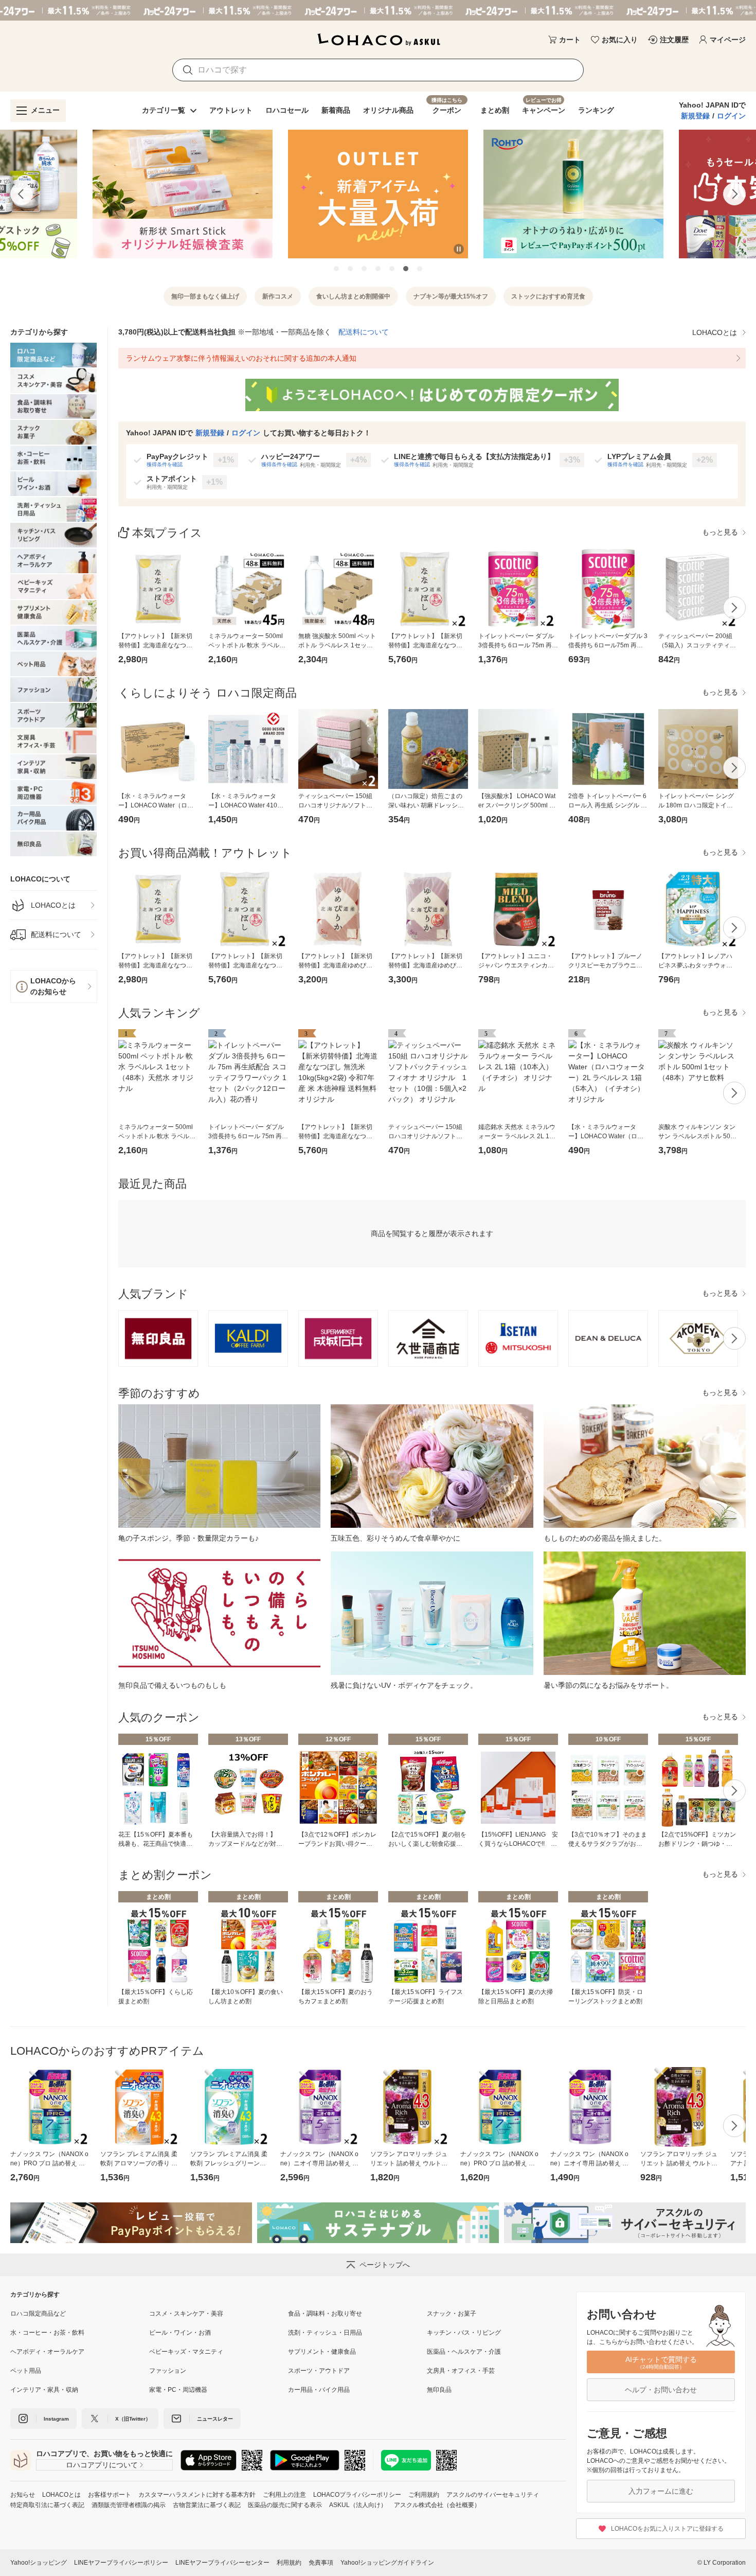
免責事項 (321, 2563)
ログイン (731, 116)
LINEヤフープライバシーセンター (222, 2563)
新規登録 (695, 116)
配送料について (364, 332)
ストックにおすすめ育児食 (548, 296)
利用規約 (289, 2563)
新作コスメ (278, 296)
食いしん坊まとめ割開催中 (353, 296)
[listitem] (54, 905)
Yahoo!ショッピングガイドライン (387, 2563)
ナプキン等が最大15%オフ (451, 296)
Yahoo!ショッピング (39, 2563)
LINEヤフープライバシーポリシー (121, 2563)
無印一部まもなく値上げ (205, 296)
